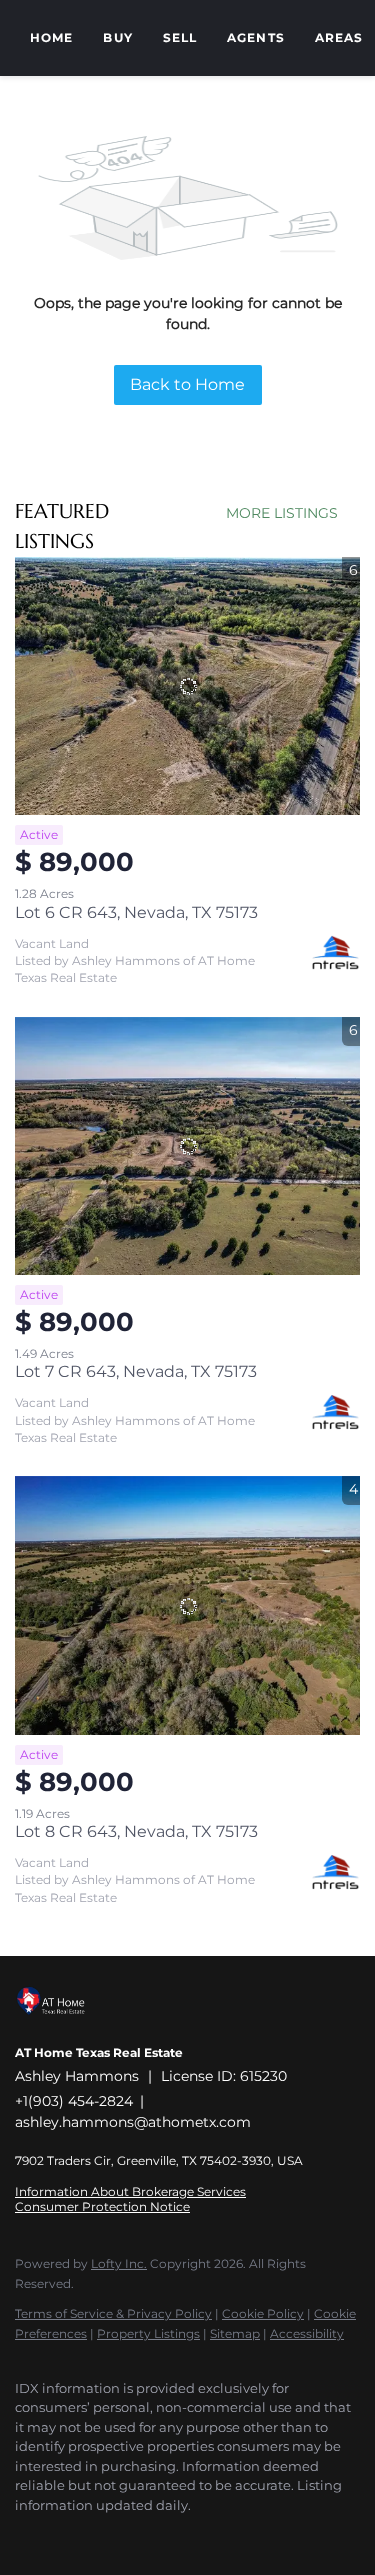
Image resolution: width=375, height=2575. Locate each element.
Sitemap (235, 2333)
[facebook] (25, 2535)
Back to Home (187, 384)
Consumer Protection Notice (102, 2206)
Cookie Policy (263, 2313)
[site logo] (61, 2025)
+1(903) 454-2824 (74, 2101)
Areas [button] (339, 37)
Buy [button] (117, 37)
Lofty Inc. (119, 2263)
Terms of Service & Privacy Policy (113, 2313)
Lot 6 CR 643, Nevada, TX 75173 (136, 912)
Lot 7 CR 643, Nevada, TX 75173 (136, 1371)
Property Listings (148, 2333)
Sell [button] (180, 37)
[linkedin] (65, 2535)
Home (51, 37)
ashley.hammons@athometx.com (133, 2122)
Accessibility (307, 2333)
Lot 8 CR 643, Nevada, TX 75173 (136, 1831)
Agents (256, 37)
